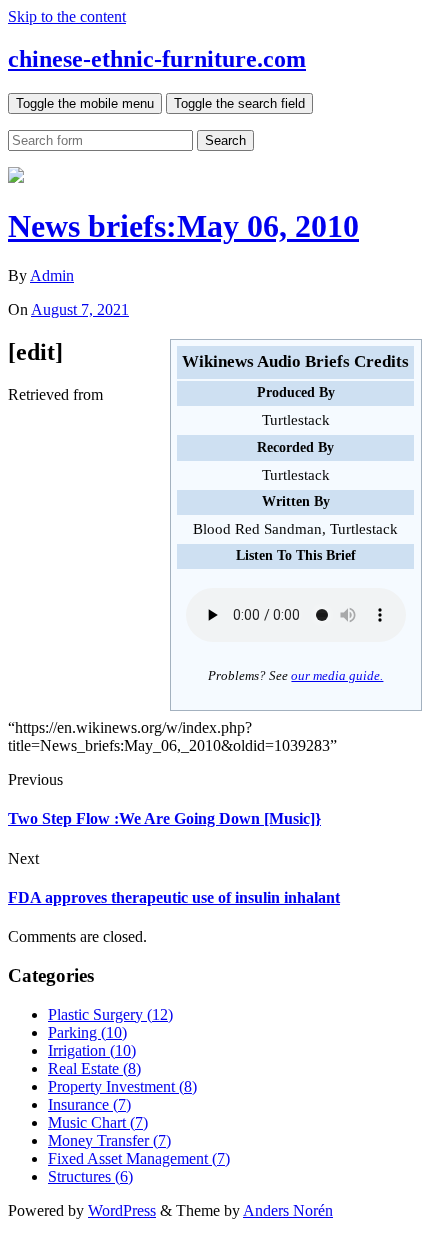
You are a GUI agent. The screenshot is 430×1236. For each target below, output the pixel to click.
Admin (52, 275)
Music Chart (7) (98, 1122)
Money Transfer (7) (109, 1140)
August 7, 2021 (80, 309)
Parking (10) (87, 1032)
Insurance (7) (89, 1104)
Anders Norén (288, 1210)
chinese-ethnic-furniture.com (157, 59)
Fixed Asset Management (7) (139, 1158)
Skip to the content (67, 16)
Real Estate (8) (94, 1068)
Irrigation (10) (92, 1050)
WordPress (122, 1210)
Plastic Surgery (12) (110, 1014)
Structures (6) (90, 1176)
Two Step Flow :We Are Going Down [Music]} (164, 818)
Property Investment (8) (122, 1086)
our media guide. (337, 676)
